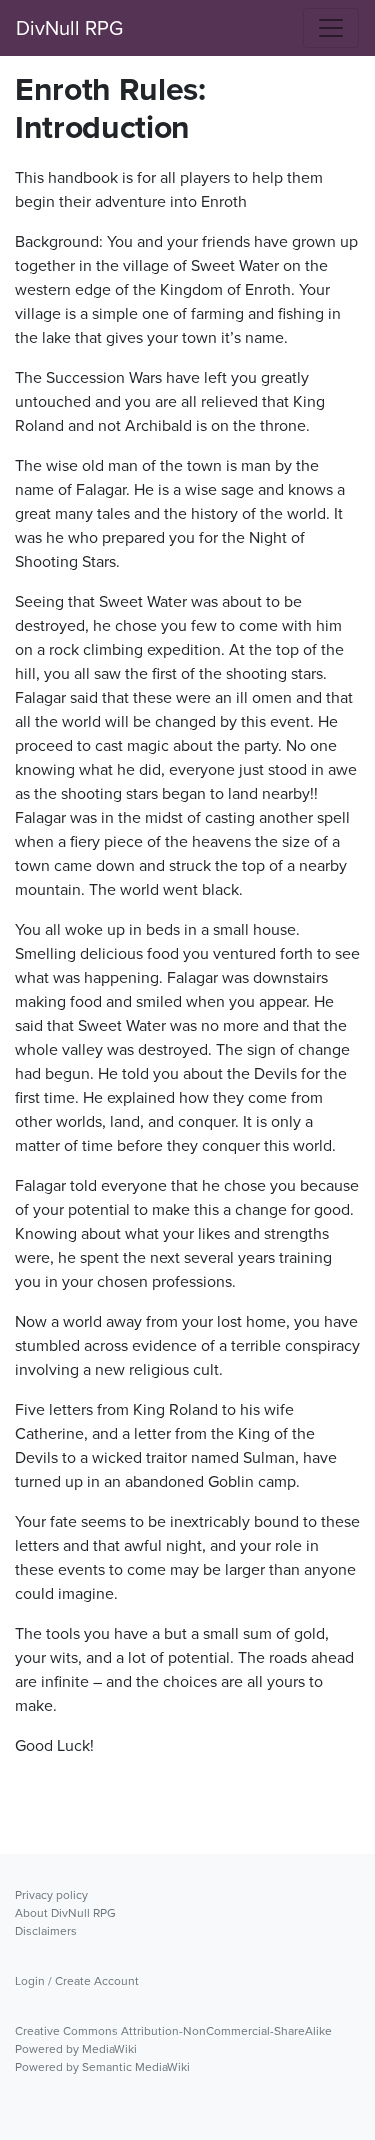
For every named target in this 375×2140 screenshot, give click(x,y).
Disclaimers (46, 1931)
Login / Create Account (77, 1981)
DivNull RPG (69, 28)
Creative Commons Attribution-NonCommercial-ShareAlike (173, 2031)
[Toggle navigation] (331, 28)
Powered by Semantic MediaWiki (102, 2067)
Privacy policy (51, 1895)
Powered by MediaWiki (76, 2049)
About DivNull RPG (65, 1913)
